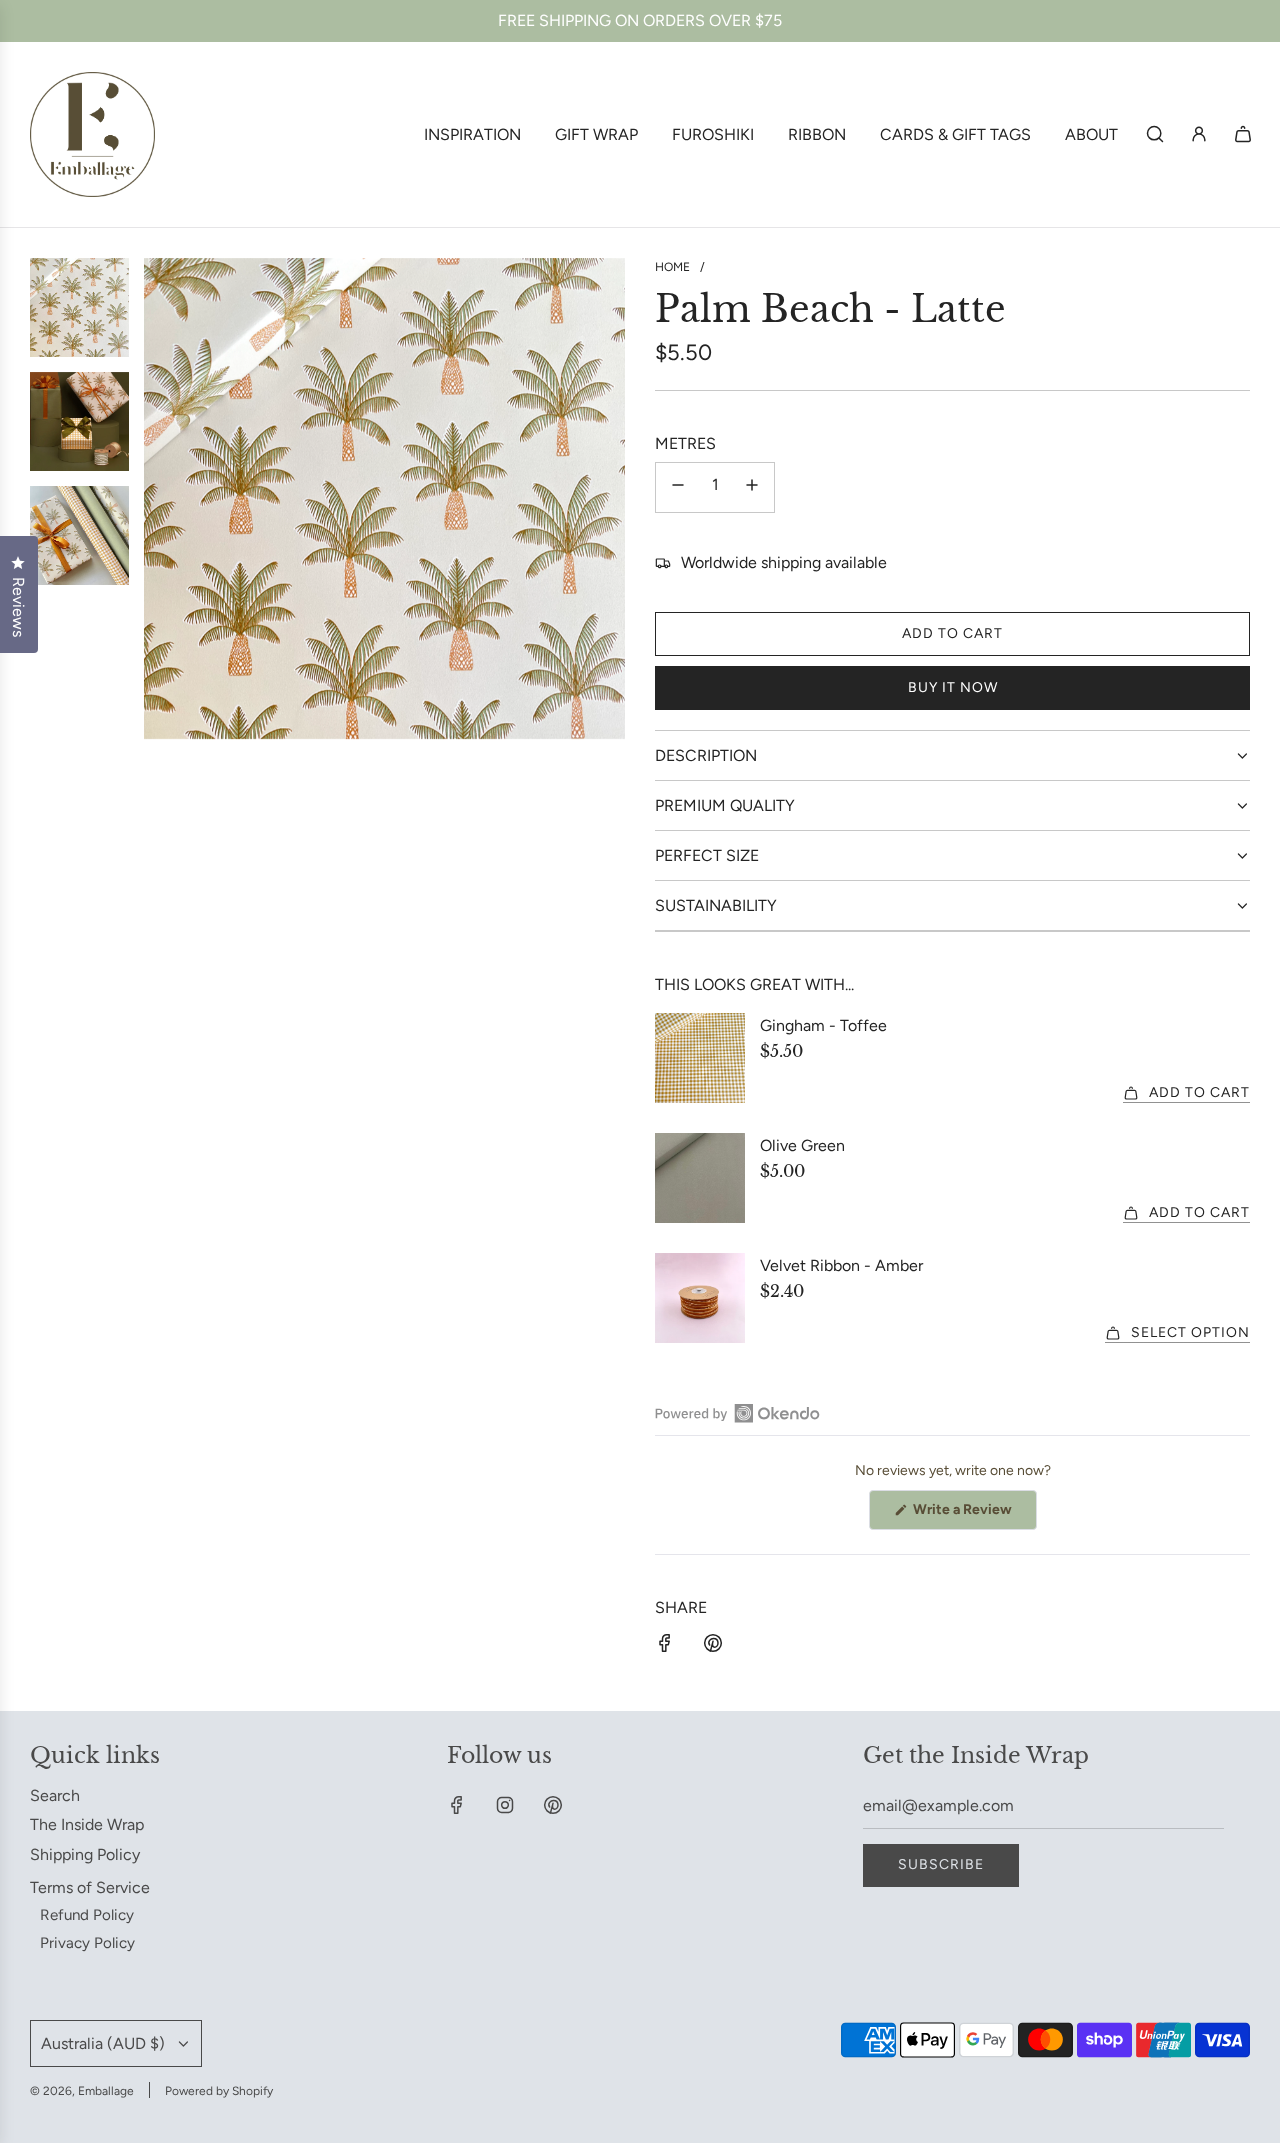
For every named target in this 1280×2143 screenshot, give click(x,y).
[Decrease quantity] (678, 487)
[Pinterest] (553, 1805)
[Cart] (1243, 134)
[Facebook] (457, 1805)
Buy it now (953, 687)
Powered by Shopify (219, 2091)
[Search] (1155, 134)
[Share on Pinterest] (713, 1647)
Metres (685, 443)
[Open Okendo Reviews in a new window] (737, 1413)
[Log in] (1199, 134)
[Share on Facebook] (665, 1647)
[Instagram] (505, 1805)
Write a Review (973, 1515)
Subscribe (941, 1864)
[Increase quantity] (752, 487)
